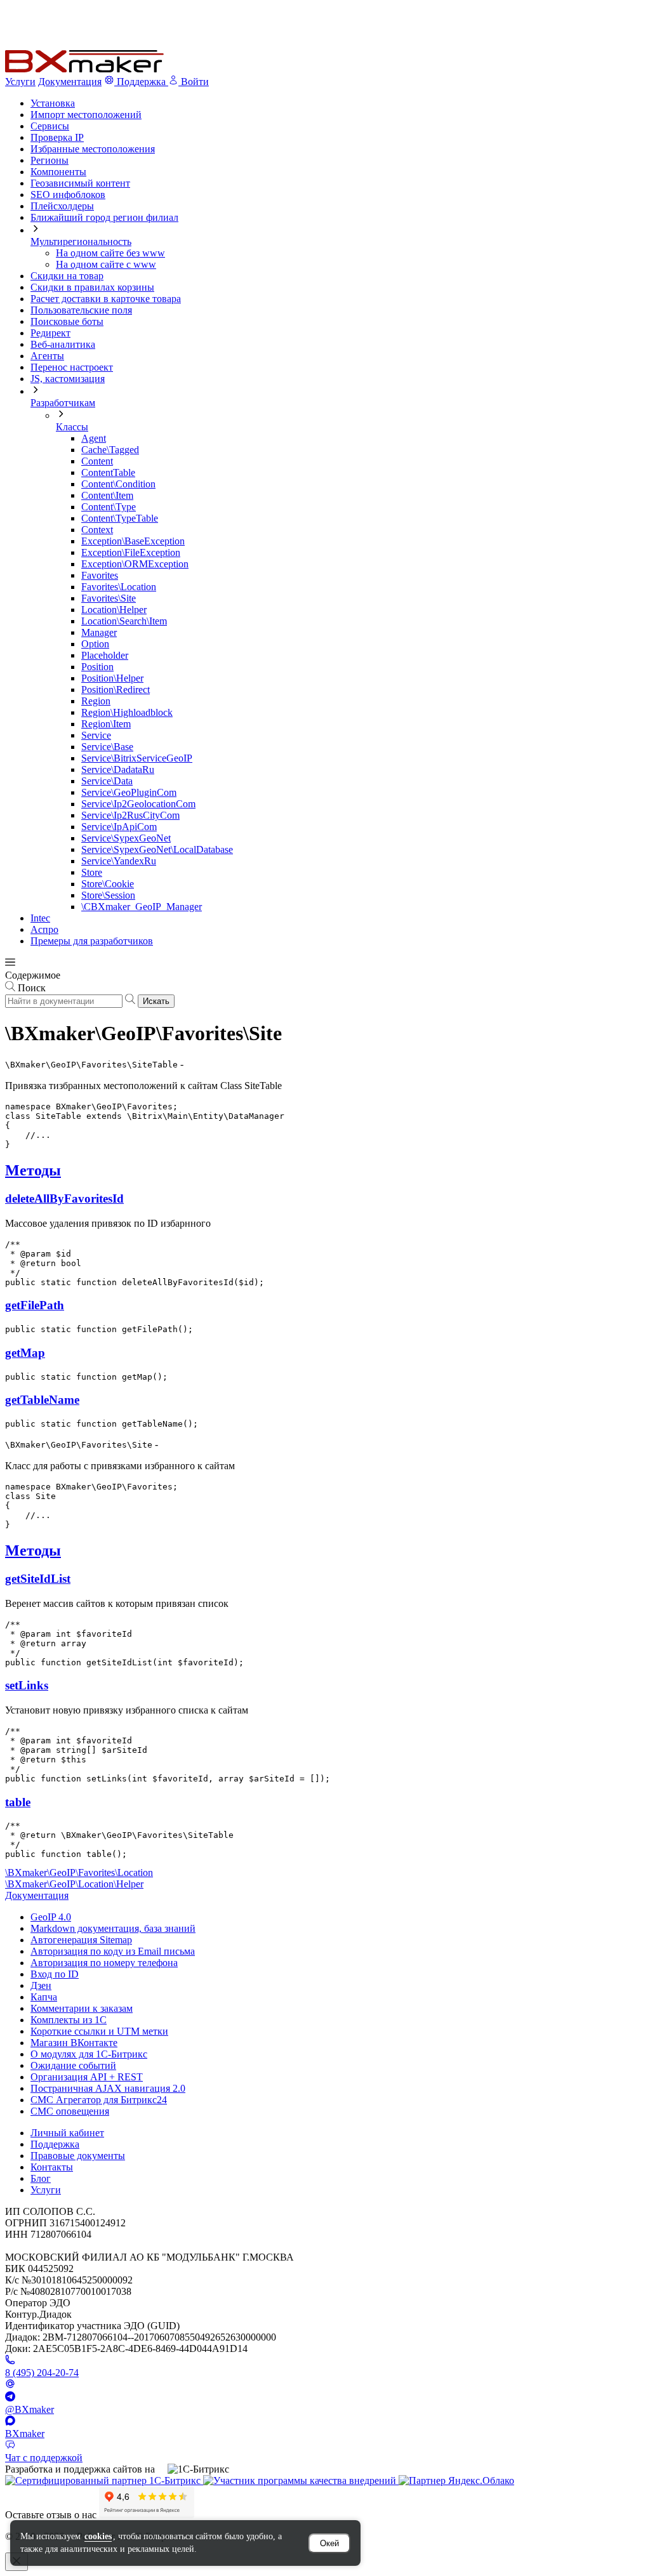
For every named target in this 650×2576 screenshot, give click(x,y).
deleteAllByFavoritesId (64, 1199)
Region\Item (106, 724)
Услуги (20, 82)
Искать (156, 1001)
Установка (53, 103)
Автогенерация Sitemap (81, 1940)
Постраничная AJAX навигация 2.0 (108, 2088)
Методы (33, 1170)
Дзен (41, 1985)
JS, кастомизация (68, 379)
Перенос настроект (72, 367)
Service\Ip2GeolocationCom (138, 804)
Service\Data (107, 781)
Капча (44, 1997)
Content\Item (107, 495)
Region (96, 701)
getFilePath (35, 1305)
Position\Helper (112, 678)
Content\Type (109, 507)
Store (92, 872)
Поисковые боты (67, 321)
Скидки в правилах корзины (92, 287)
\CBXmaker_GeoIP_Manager (142, 907)
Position (97, 667)
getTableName (42, 1400)
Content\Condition (118, 484)
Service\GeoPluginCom (129, 792)
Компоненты (58, 172)
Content (97, 461)
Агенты (47, 356)
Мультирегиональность (81, 241)
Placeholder (105, 655)
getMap (25, 1353)
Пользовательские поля (81, 310)
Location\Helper (114, 610)
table (18, 1802)
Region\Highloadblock (127, 712)
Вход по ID (55, 1974)
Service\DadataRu (118, 769)
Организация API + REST (87, 2077)
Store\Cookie (108, 884)
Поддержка (55, 2144)
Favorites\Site (109, 598)
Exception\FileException (131, 552)
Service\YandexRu (119, 861)
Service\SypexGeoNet (126, 838)
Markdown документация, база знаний (113, 1928)
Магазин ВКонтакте (74, 2043)
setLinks (27, 1685)
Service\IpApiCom (119, 827)
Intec (40, 918)
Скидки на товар (67, 276)
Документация (70, 82)
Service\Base (107, 747)
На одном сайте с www (106, 264)
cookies (98, 2536)
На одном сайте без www (110, 253)
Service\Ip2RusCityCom (130, 815)
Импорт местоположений (86, 115)
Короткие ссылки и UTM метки (99, 2031)
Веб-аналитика (63, 344)
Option (95, 644)
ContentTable (108, 472)
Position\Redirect (116, 690)
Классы (72, 427)
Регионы (50, 160)
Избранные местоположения (93, 149)
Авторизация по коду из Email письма (113, 1951)
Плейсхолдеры (62, 206)
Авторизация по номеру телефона (104, 1963)
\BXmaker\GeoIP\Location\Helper (74, 1884)
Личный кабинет (67, 2133)
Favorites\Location (119, 587)
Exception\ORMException (135, 564)
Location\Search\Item (124, 621)
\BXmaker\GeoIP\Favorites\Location (79, 1873)
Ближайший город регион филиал (104, 217)
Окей (329, 2543)
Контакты (52, 2167)
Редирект (50, 333)
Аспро (44, 929)
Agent (94, 438)
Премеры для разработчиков (92, 941)
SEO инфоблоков (68, 195)
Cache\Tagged (110, 450)
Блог (41, 2178)
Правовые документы (78, 2156)
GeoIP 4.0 (51, 1917)
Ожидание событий (73, 2065)
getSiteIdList (38, 1579)
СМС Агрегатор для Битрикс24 (99, 2100)
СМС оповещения (70, 2111)
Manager (99, 632)
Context (97, 530)
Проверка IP (57, 137)
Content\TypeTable (120, 518)
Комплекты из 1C (69, 2020)
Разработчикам (63, 403)
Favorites (100, 575)
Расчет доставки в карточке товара (106, 299)
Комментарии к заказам (82, 2008)
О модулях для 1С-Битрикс (89, 2054)
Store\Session (108, 895)
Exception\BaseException (133, 541)
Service (96, 735)
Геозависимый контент (80, 183)
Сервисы (50, 126)
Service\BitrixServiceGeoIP (137, 758)
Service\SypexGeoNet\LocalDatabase (157, 849)
